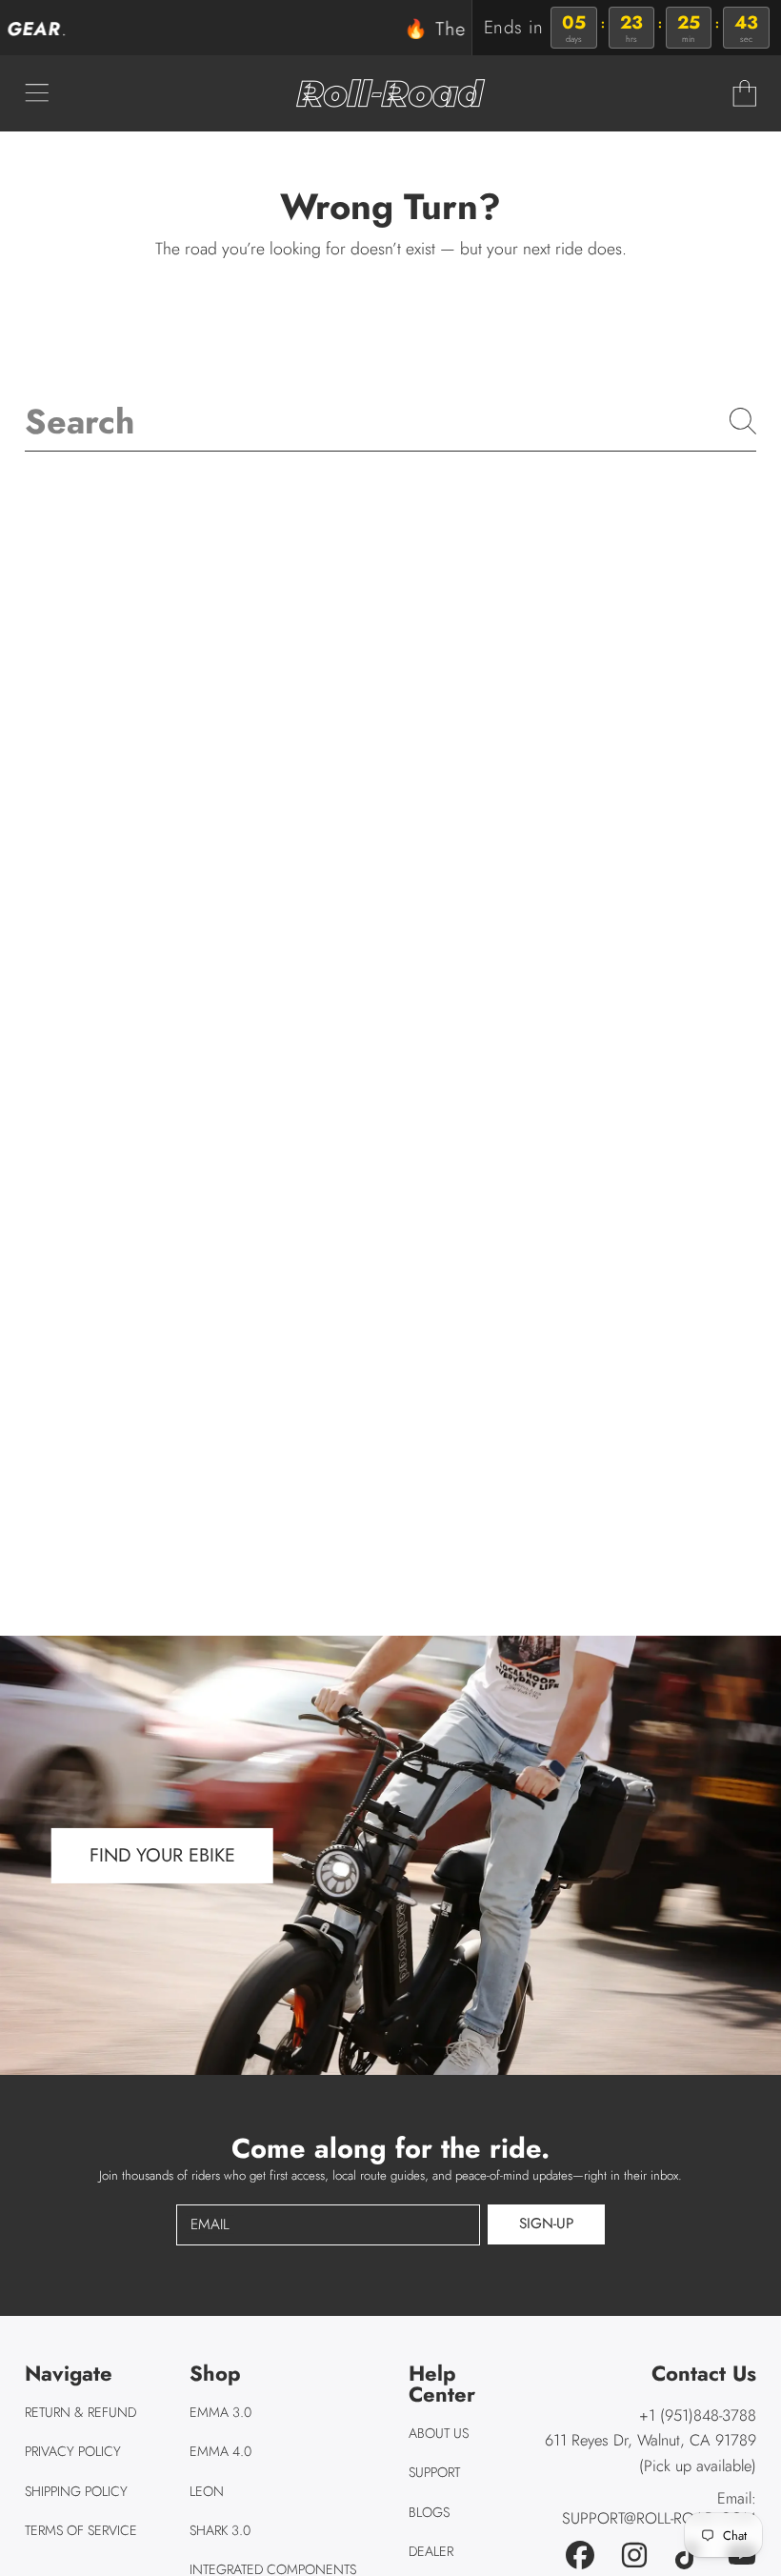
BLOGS (429, 2512)
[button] (36, 93)
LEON (207, 2491)
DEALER (431, 2551)
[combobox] (390, 421)
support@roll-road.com (659, 2518)
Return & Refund (80, 2412)
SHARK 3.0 (220, 2530)
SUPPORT (434, 2472)
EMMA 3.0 (220, 2412)
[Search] (743, 421)
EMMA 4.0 (220, 2451)
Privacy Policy (73, 2451)
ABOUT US (439, 2433)
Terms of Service (81, 2530)
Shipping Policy (76, 2491)
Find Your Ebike (162, 1855)
